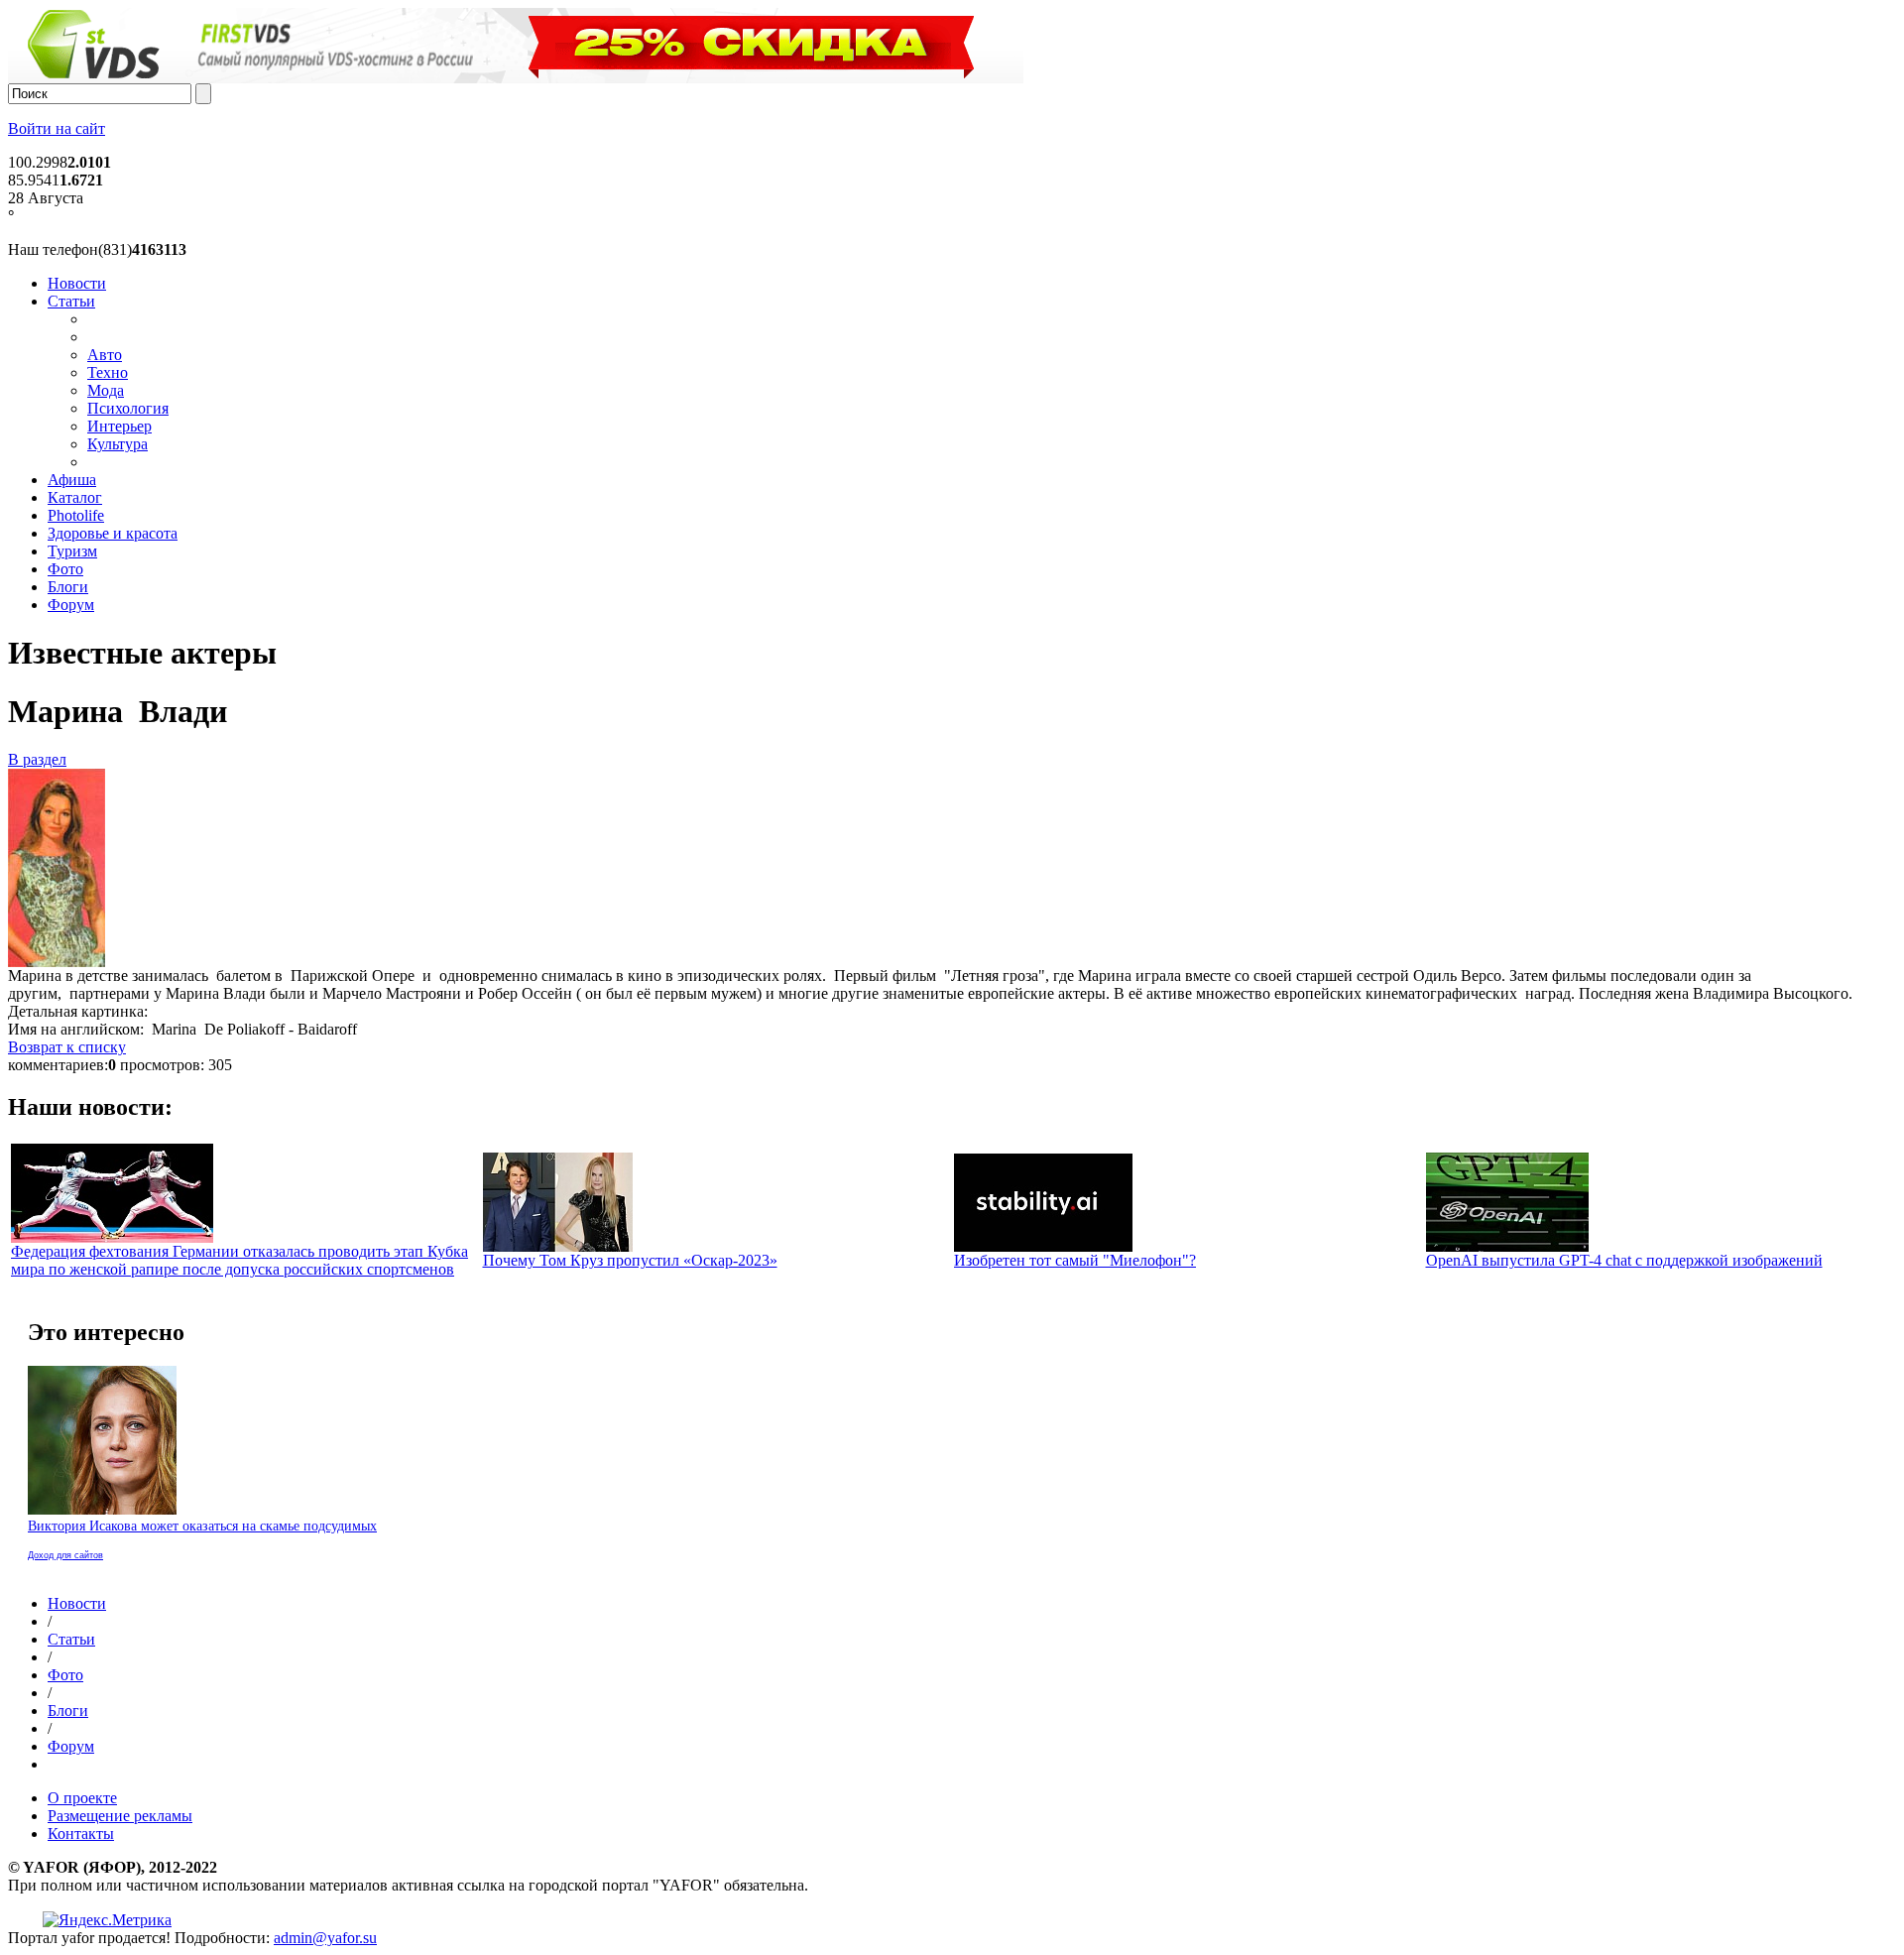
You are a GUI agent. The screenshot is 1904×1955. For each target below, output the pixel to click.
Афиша (72, 480)
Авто (105, 355)
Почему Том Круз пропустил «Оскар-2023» (630, 1260)
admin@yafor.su (325, 1938)
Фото (65, 569)
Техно (108, 372)
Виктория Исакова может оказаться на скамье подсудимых (202, 1526)
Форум (71, 605)
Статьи (71, 301)
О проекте (82, 1798)
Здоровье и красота (113, 533)
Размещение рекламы (120, 1816)
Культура (118, 444)
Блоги (68, 587)
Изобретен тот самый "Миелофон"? (1075, 1260)
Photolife (76, 515)
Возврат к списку (67, 1047)
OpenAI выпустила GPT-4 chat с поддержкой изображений (1624, 1260)
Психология (128, 408)
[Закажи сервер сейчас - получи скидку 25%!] (516, 78)
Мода (106, 390)
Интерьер (119, 426)
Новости (77, 283)
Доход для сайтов (65, 1555)
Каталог (75, 497)
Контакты (81, 1833)
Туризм (72, 551)
